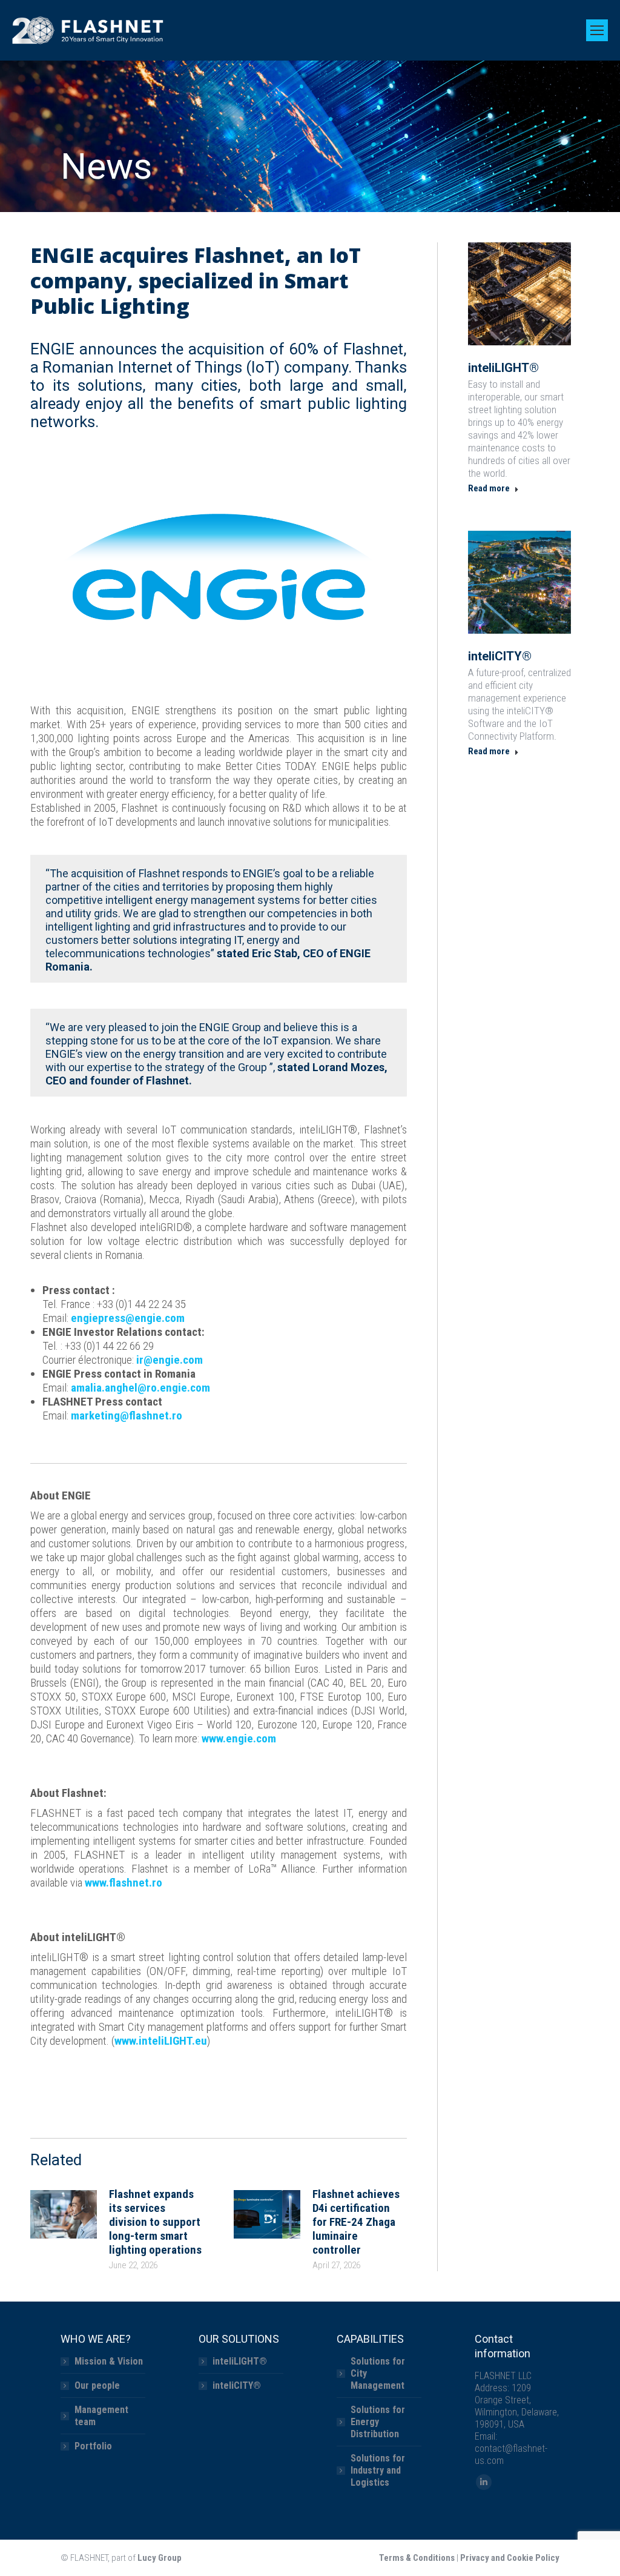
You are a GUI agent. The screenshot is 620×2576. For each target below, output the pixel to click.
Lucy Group (160, 2558)
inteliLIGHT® (503, 368)
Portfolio (93, 2446)
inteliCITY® (500, 656)
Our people (97, 2385)
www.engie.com (239, 1738)
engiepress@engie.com (128, 1318)
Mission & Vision (109, 2361)
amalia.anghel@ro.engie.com (140, 1388)
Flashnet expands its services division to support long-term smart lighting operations (155, 2222)
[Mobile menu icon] (597, 30)
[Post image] (64, 2214)
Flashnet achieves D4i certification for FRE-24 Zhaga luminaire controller (356, 2222)
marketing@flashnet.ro (127, 1416)
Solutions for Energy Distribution (378, 2422)
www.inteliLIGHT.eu (161, 2041)
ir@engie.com (170, 1360)
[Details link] (519, 294)
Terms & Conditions (417, 2558)
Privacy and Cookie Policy (510, 2558)
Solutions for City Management (378, 2373)
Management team (101, 2416)
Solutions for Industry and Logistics (378, 2470)
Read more (489, 488)
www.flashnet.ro (124, 1883)
